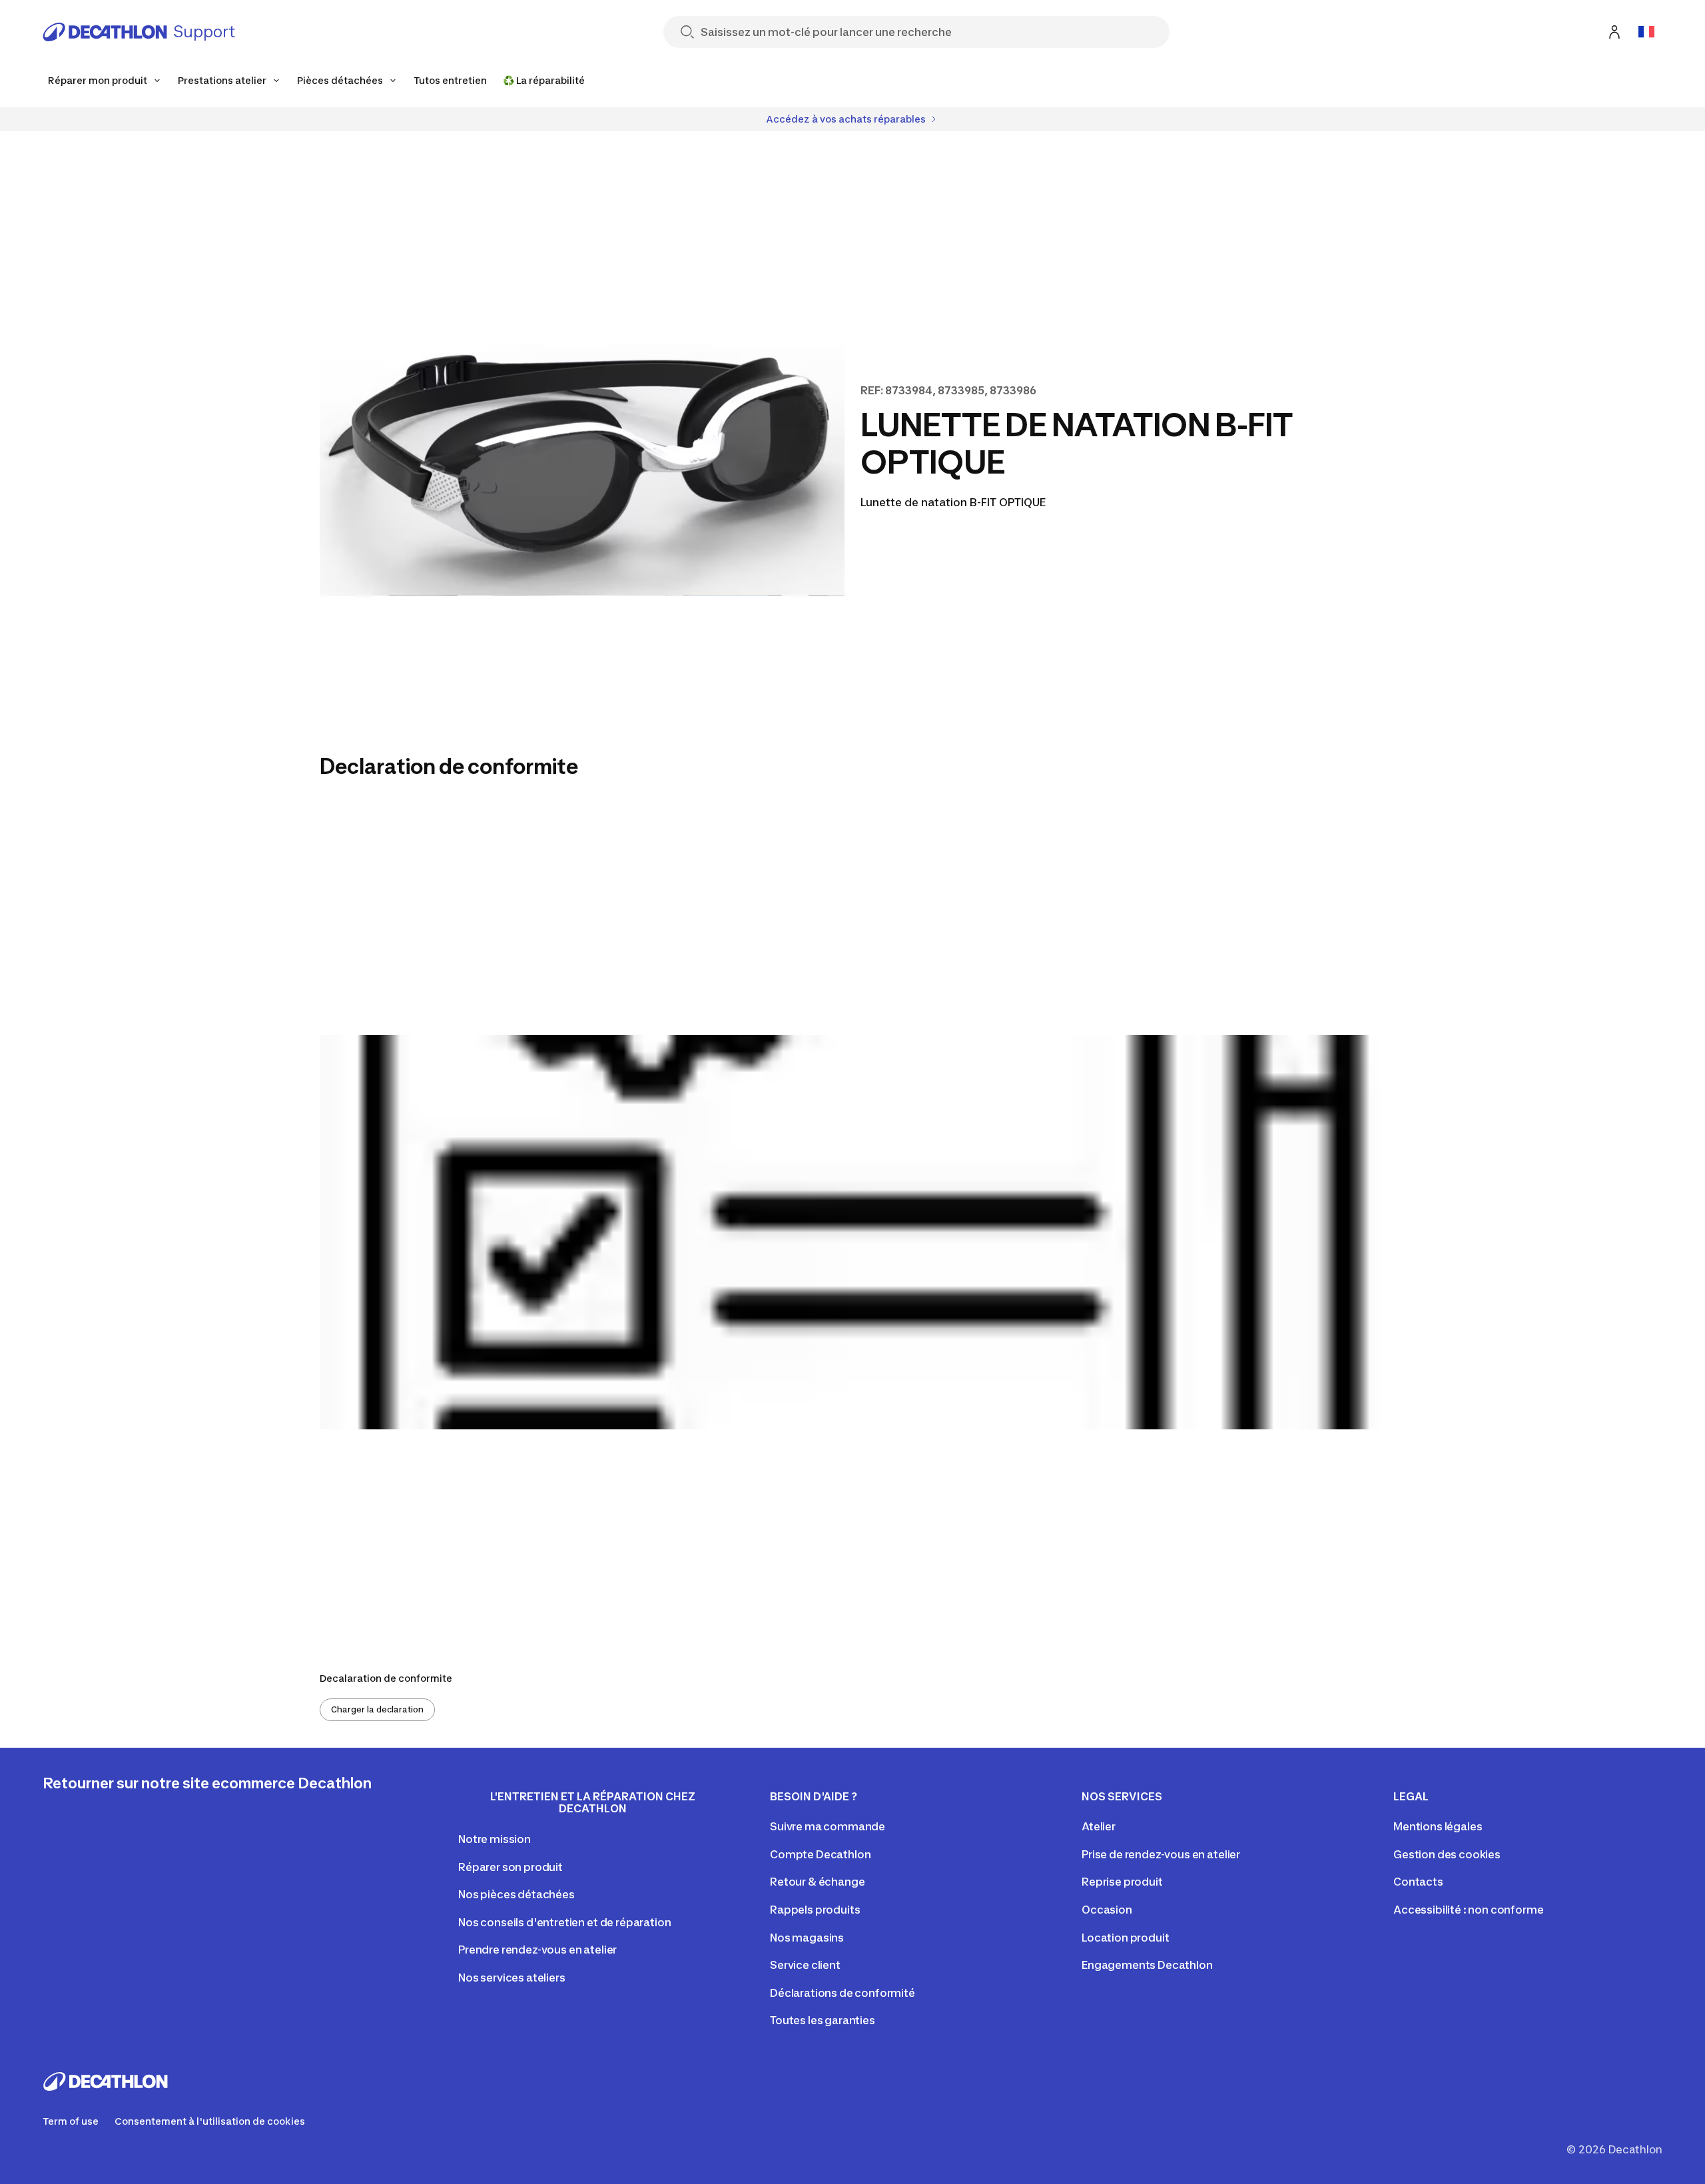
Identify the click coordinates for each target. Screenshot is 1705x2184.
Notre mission (495, 1839)
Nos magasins (807, 1938)
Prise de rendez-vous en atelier (1161, 1854)
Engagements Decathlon (1147, 1965)
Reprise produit (1122, 1882)
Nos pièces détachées (516, 1894)
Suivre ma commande (828, 1826)
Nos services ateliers (512, 1978)
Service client (805, 1965)
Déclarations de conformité (843, 1993)
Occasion (1107, 1910)
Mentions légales (1438, 1826)
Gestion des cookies (1447, 1854)
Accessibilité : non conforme (1469, 1910)
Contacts (1418, 1882)
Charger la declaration (377, 1709)
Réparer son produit (511, 1867)
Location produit (1125, 1938)
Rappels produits (815, 1910)
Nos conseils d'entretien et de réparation (564, 1922)
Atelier (1099, 1826)
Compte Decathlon (820, 1854)
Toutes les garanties (823, 2020)
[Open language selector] (1646, 32)
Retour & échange (817, 1882)
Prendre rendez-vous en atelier (537, 1950)
